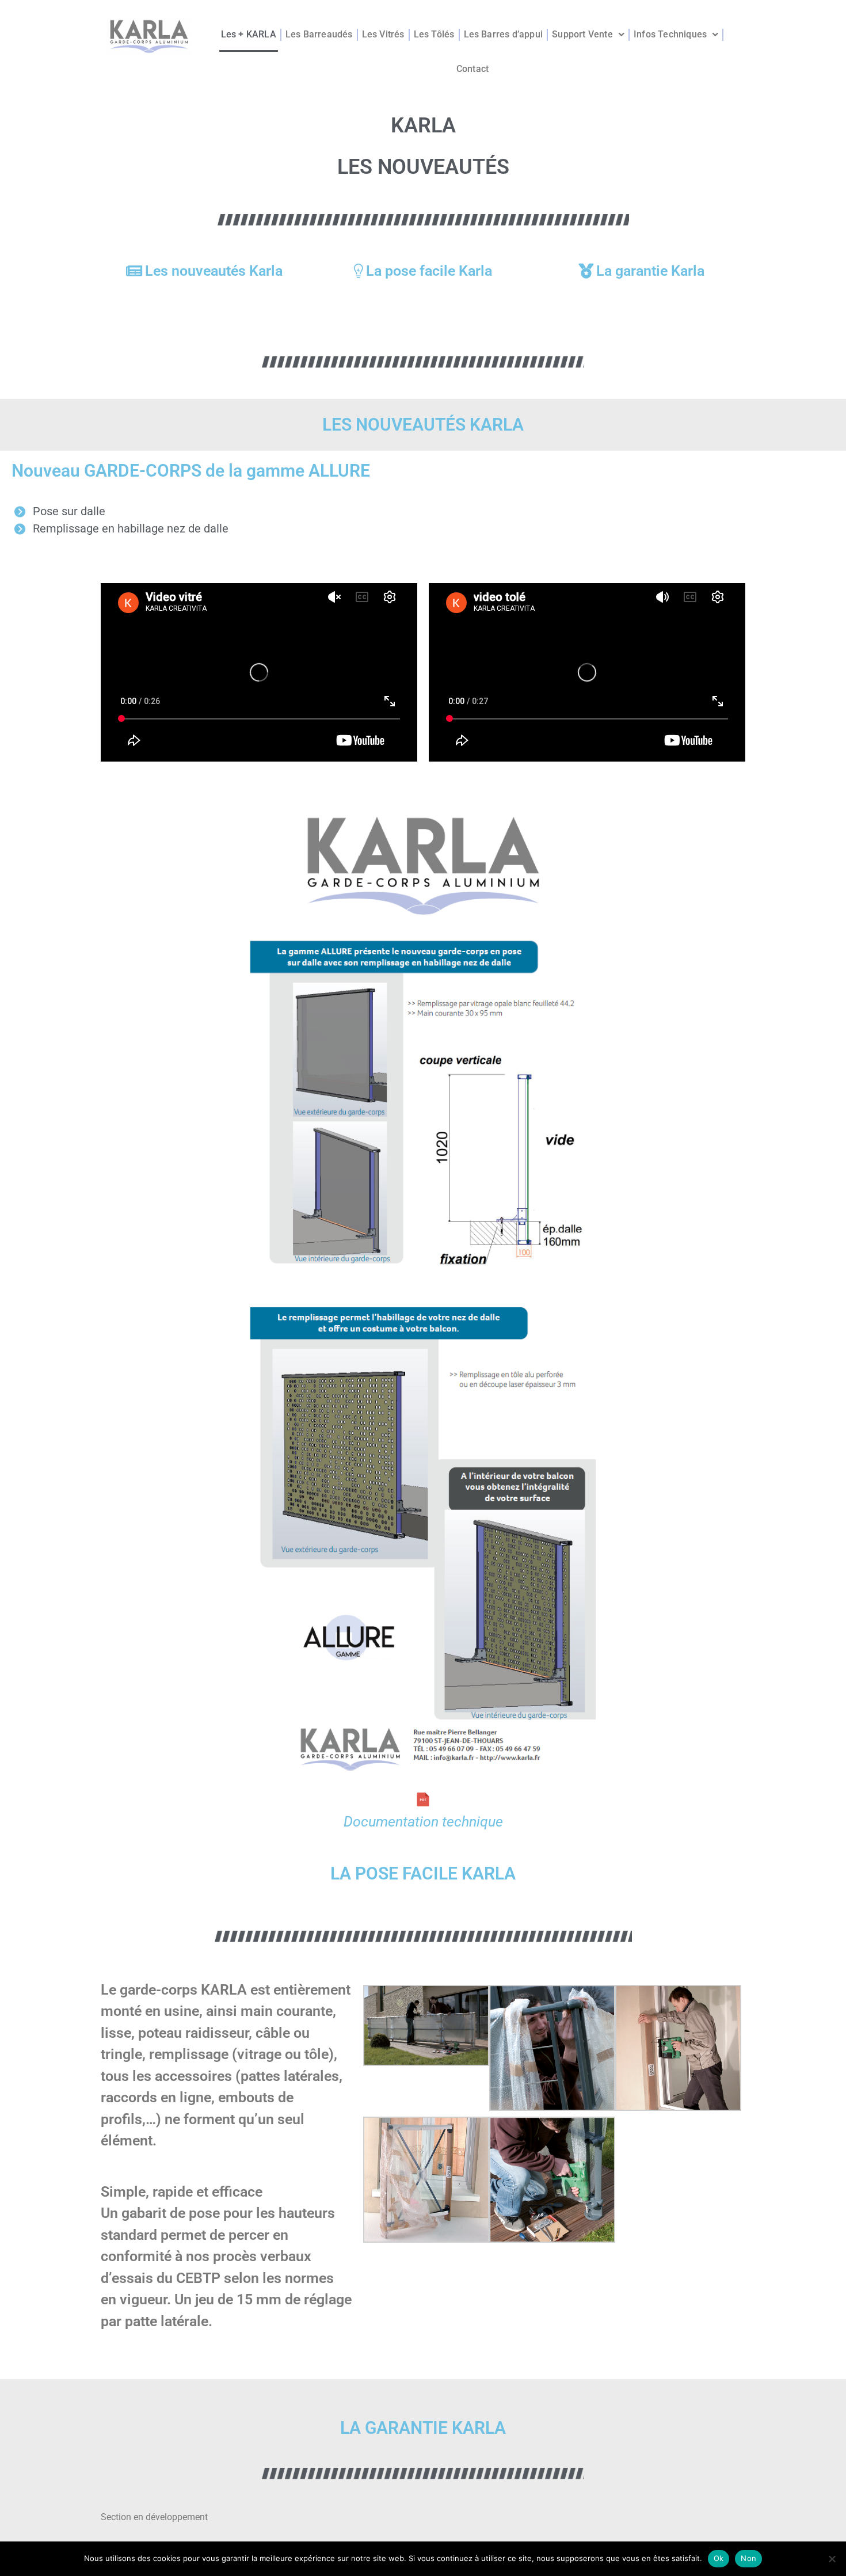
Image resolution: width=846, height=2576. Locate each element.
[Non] (832, 2559)
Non (748, 2558)
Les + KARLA (249, 34)
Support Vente (582, 34)
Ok (719, 2558)
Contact (472, 69)
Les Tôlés (434, 34)
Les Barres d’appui (504, 34)
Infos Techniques (670, 34)
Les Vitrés (383, 34)
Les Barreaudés (319, 34)
